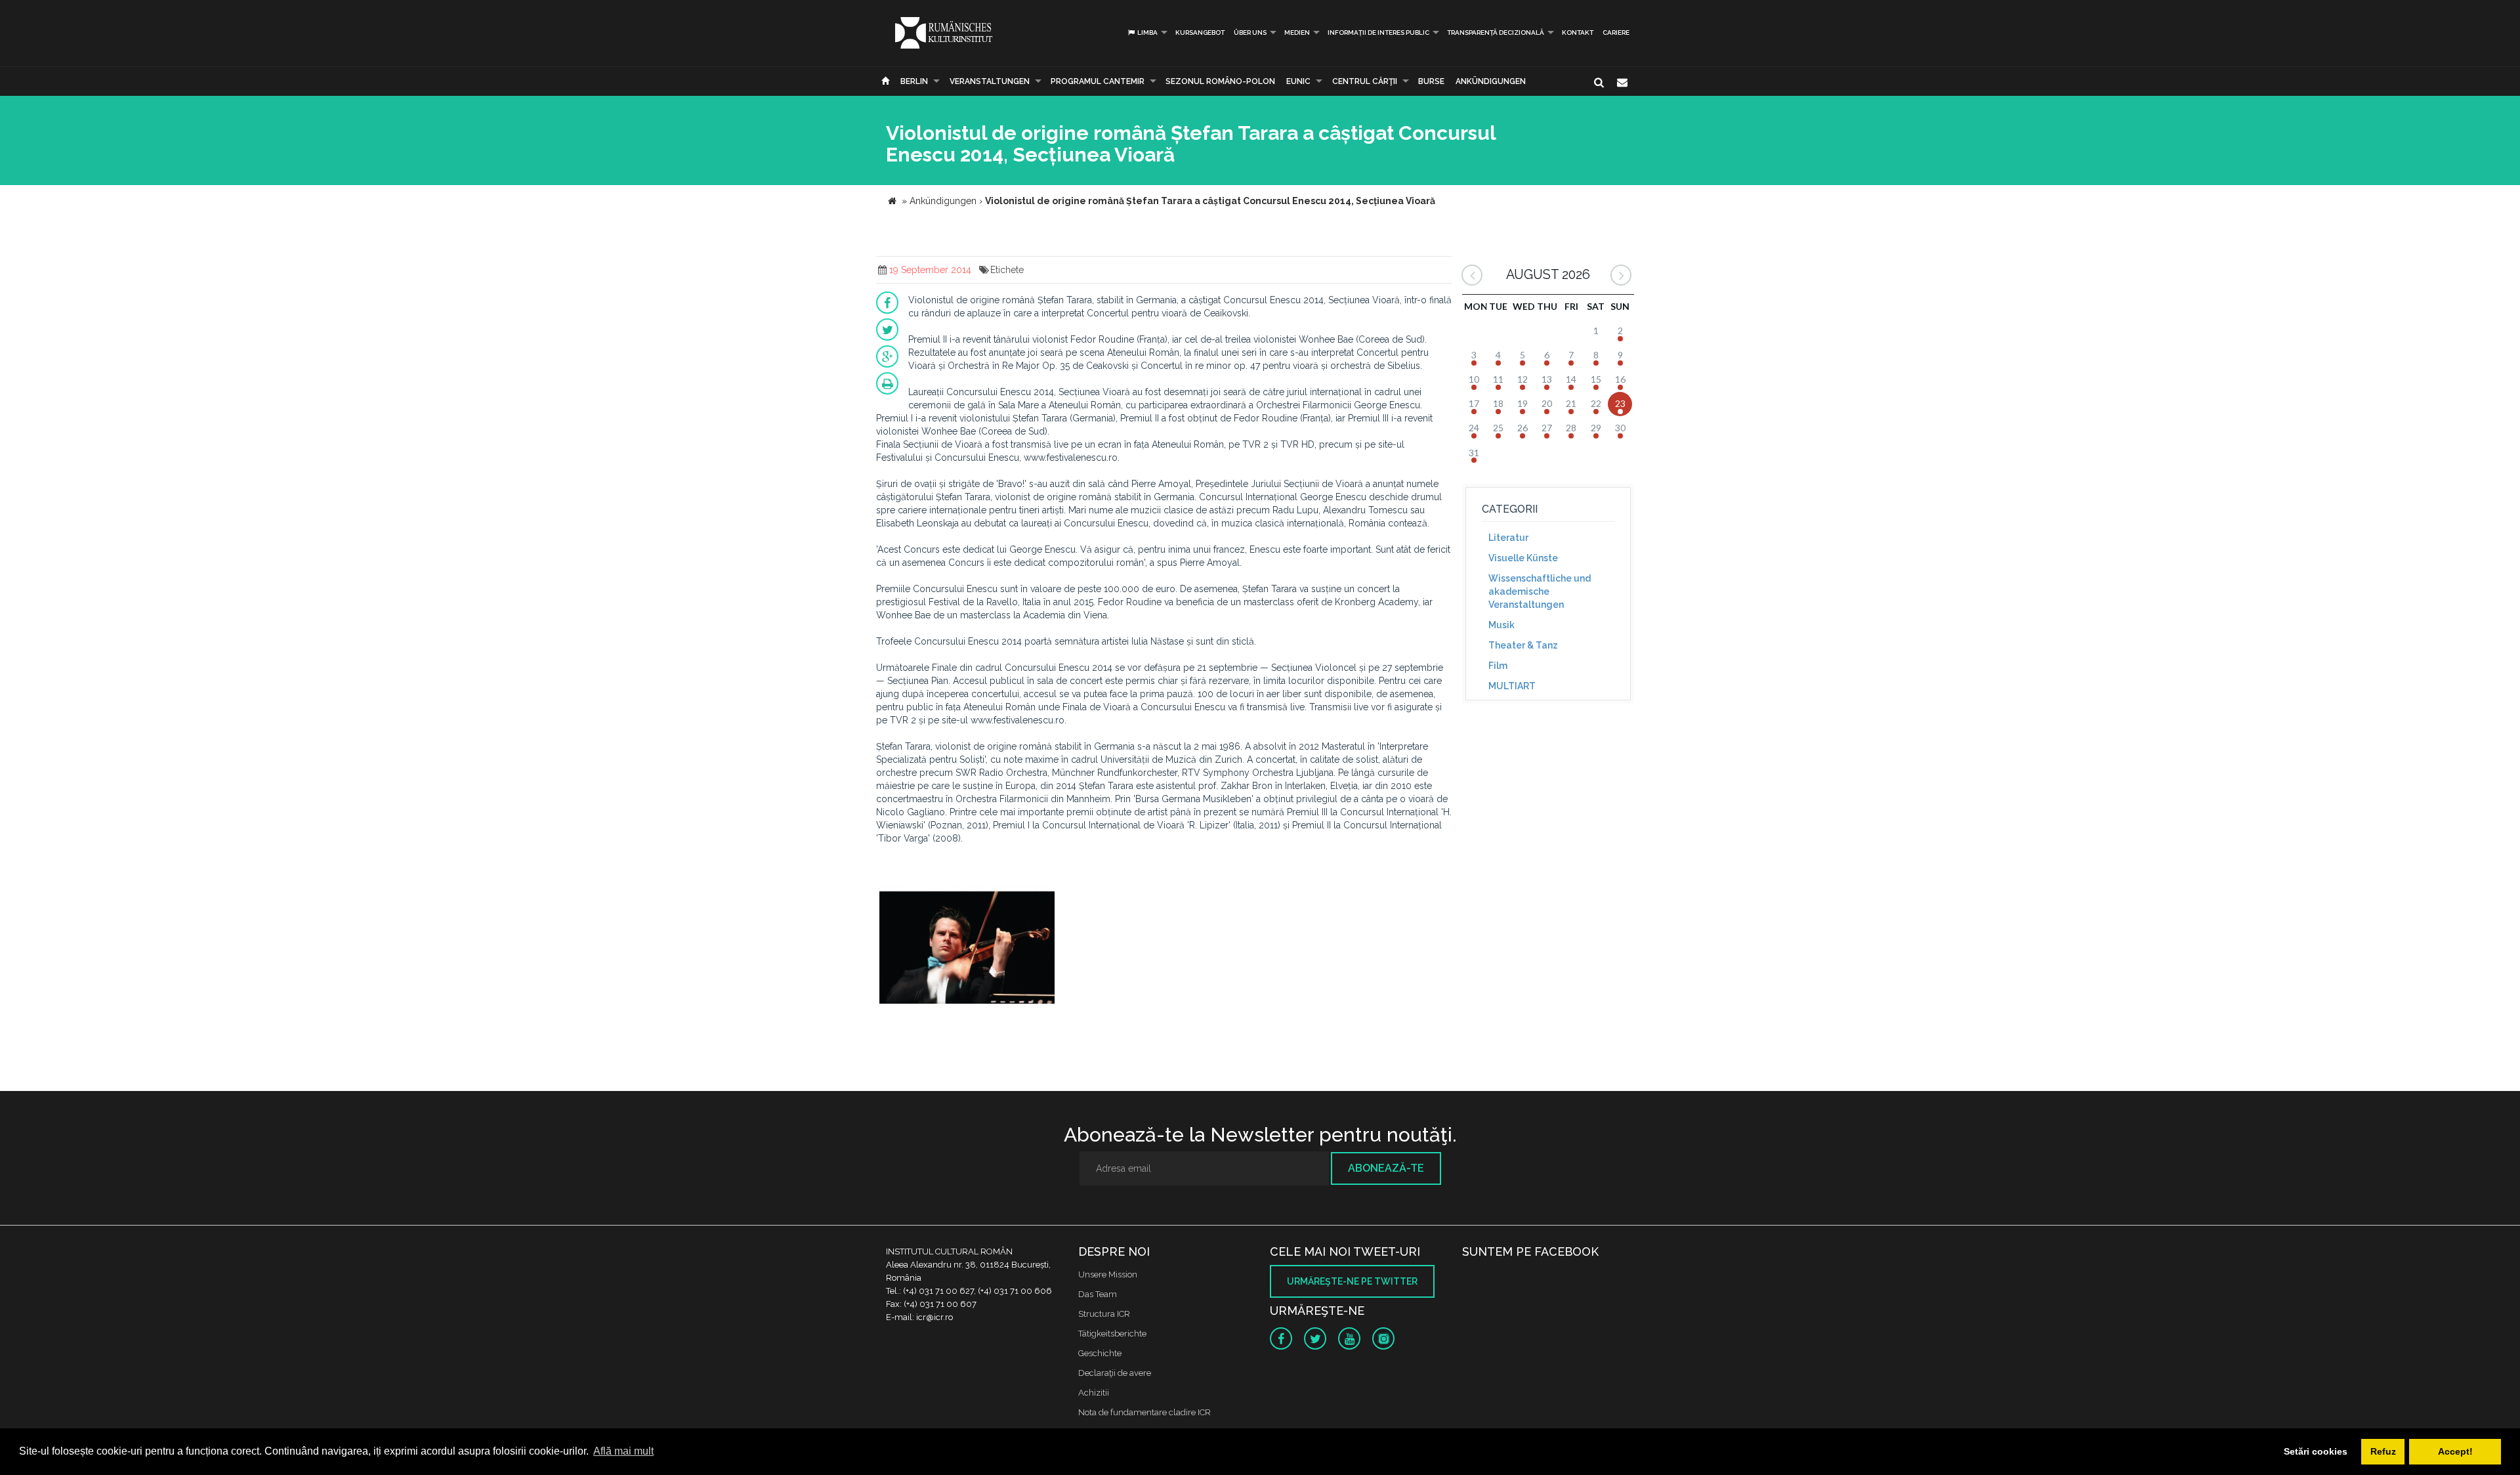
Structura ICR (1104, 1314)
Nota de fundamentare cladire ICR (1144, 1412)
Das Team (1098, 1294)
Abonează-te (1386, 1168)
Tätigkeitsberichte (1112, 1334)
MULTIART (1512, 686)
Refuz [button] (2383, 1451)
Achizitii (1094, 1393)
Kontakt (1578, 32)
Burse (1431, 81)
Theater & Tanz (1523, 645)
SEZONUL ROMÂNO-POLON (1220, 81)
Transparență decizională (1496, 32)
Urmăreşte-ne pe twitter (1352, 1281)
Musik (1501, 625)
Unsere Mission (1108, 1274)
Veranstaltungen (990, 81)
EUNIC (1298, 81)
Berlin (914, 81)
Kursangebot (1200, 32)
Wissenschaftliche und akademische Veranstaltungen (1540, 591)
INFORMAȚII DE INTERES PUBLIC (1378, 32)
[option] (967, 946)
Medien (1297, 32)
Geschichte (1100, 1353)
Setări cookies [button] (2316, 1451)
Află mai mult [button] (623, 1451)
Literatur (1508, 538)
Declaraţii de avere (1115, 1373)
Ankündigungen (1491, 81)
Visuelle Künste (1523, 558)
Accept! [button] (2455, 1451)
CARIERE (1616, 32)
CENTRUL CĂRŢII (1365, 81)
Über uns (1250, 32)
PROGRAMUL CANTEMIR (1098, 81)
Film (1498, 666)
